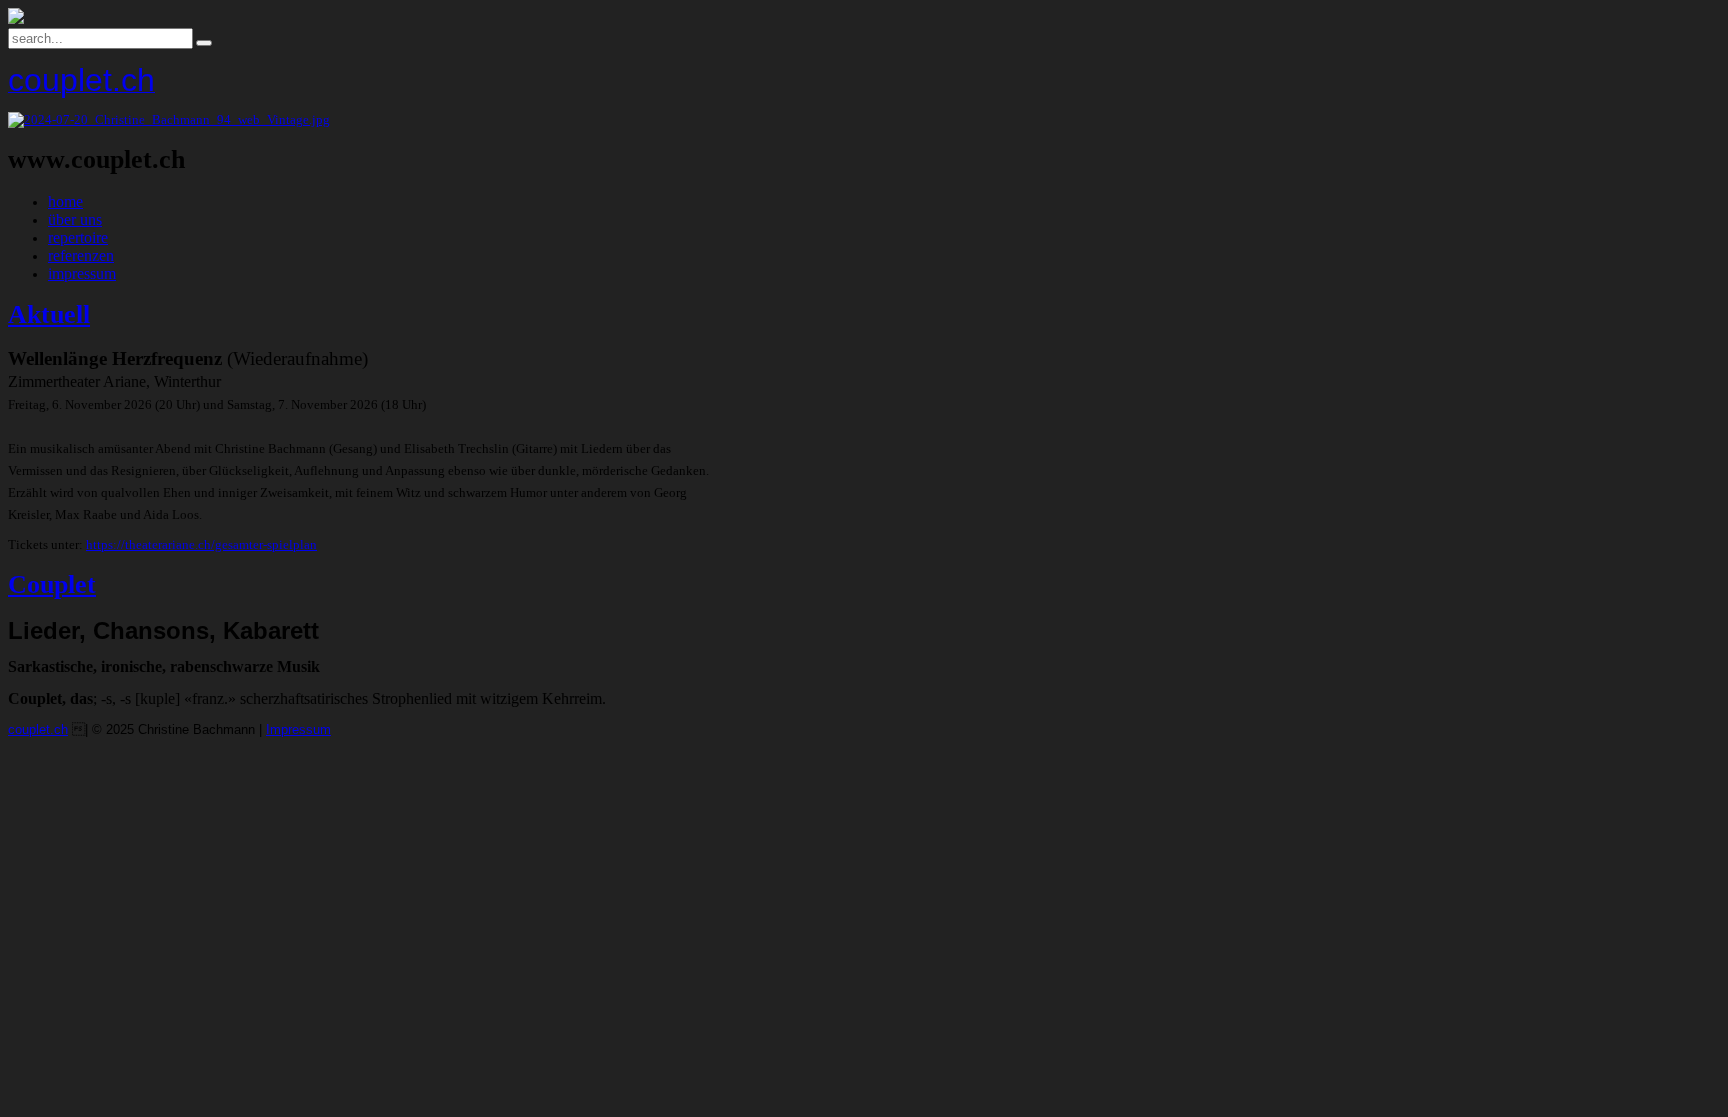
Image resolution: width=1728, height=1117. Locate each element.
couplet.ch (38, 729)
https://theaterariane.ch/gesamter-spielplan (201, 544)
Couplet (52, 584)
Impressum (298, 729)
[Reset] (204, 43)
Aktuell (49, 314)
